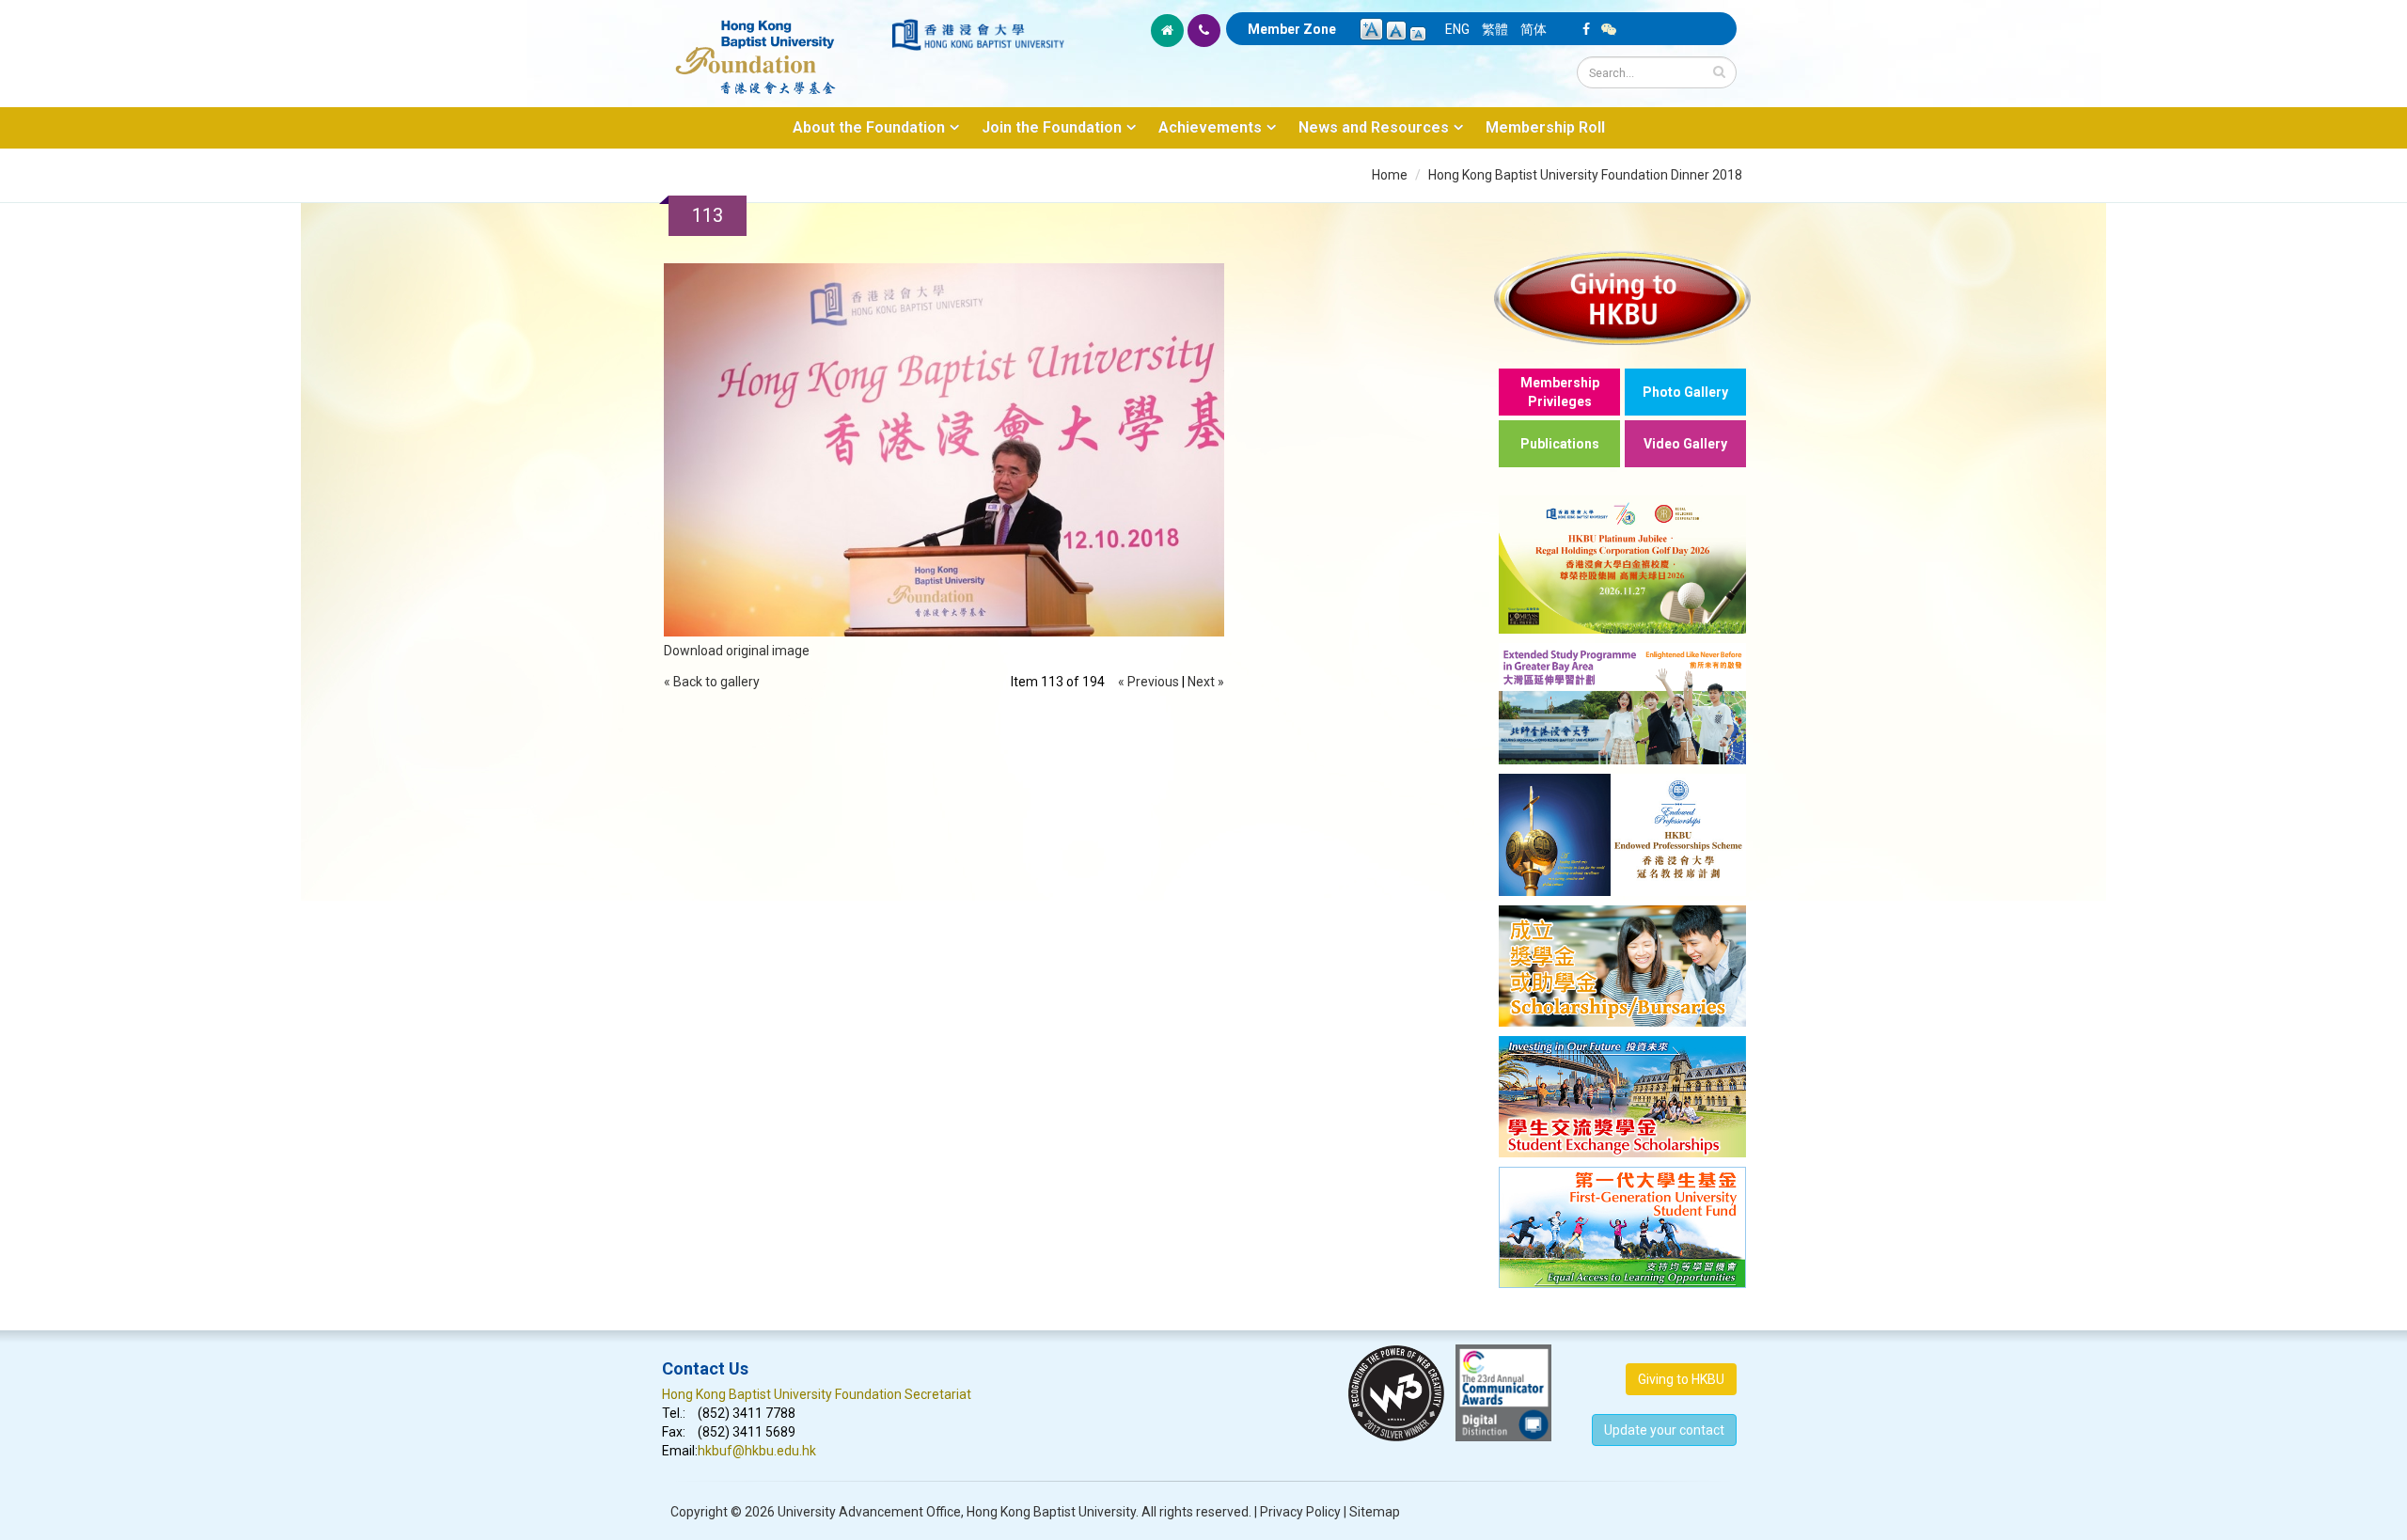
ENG (1457, 29)
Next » (1206, 682)
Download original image (737, 651)
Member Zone (1292, 29)
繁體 (1495, 29)
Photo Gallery (1685, 392)
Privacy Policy (1300, 1512)
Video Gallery (1685, 444)
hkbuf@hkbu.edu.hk (757, 1451)
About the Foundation (869, 127)
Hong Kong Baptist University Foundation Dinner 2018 (1585, 175)
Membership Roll (1545, 127)
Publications (1560, 444)
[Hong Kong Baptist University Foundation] (775, 47)
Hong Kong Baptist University (1051, 1512)
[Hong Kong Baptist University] (978, 35)
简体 (1534, 29)
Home (1390, 175)
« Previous (1148, 682)
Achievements (1210, 127)
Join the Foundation (1052, 127)
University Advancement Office (869, 1512)
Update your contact (1664, 1430)
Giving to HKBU (1681, 1379)
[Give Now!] (1622, 298)
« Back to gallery (712, 682)
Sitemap (1375, 1512)
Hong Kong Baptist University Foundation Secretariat (817, 1394)
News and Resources (1374, 127)
